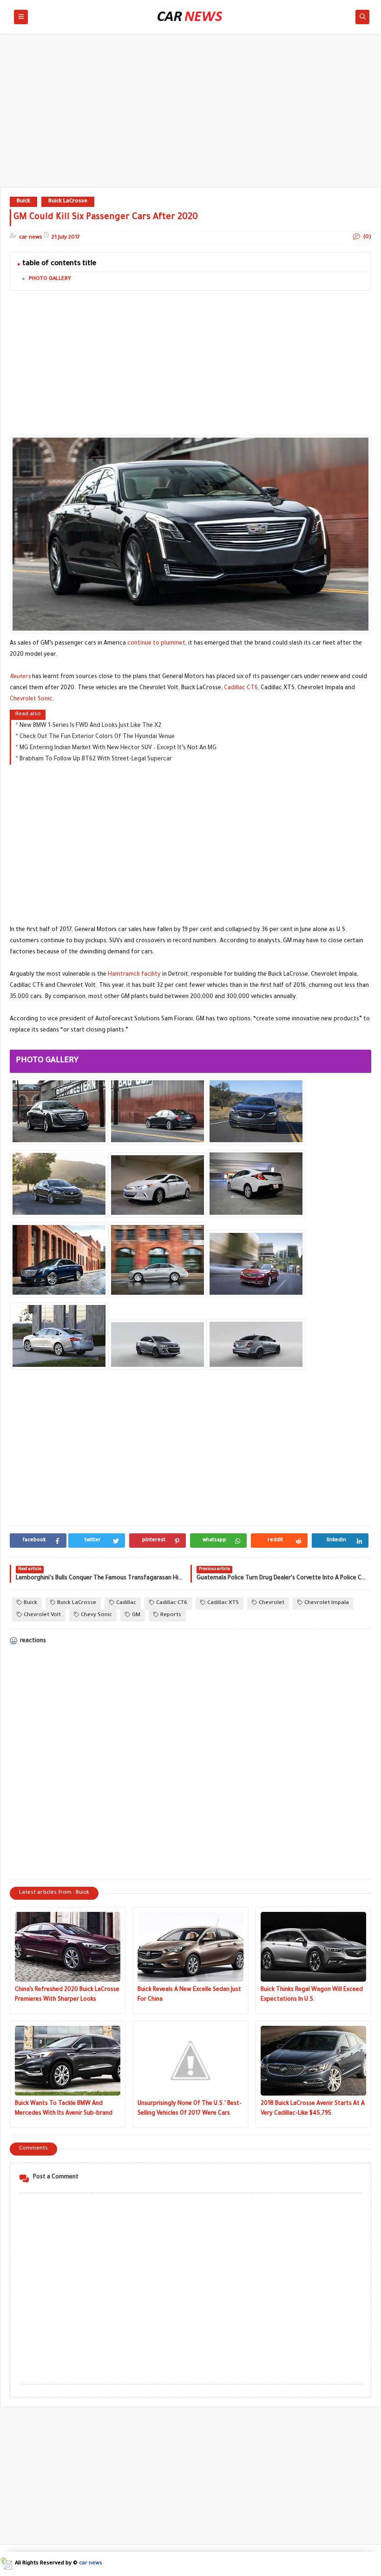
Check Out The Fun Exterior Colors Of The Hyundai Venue (97, 737)
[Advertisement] (190, 115)
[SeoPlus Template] (6, 2564)
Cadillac (126, 1603)
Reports (171, 1615)
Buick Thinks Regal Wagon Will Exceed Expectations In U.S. (312, 1995)
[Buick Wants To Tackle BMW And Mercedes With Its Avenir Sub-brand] (68, 2061)
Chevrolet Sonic (31, 699)
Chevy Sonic (96, 1615)
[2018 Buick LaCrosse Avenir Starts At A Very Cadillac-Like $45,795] (313, 2061)
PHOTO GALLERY (50, 279)
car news (91, 2564)
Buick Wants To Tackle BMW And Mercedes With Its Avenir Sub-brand (64, 2109)
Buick (23, 202)
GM (136, 1615)
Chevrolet (272, 1603)
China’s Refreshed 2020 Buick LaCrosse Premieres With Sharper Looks (67, 1995)
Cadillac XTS (223, 1603)
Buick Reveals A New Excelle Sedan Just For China (189, 1995)
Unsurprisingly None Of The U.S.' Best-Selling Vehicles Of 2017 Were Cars (190, 2109)
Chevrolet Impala (327, 1603)
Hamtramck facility (134, 975)
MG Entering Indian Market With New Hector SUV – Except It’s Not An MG (118, 748)
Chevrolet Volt (42, 1615)
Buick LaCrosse (68, 202)
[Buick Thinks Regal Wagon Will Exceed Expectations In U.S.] (313, 1947)
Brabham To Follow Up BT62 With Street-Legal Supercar (96, 759)
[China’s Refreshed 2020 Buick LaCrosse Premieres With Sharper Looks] (68, 1947)
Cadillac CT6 (241, 688)
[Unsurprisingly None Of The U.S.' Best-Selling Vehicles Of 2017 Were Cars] (190, 2061)
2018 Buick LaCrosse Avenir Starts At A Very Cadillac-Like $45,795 (313, 2109)
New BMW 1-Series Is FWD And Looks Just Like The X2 (90, 726)
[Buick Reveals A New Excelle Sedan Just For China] (190, 1947)
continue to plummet (156, 644)
